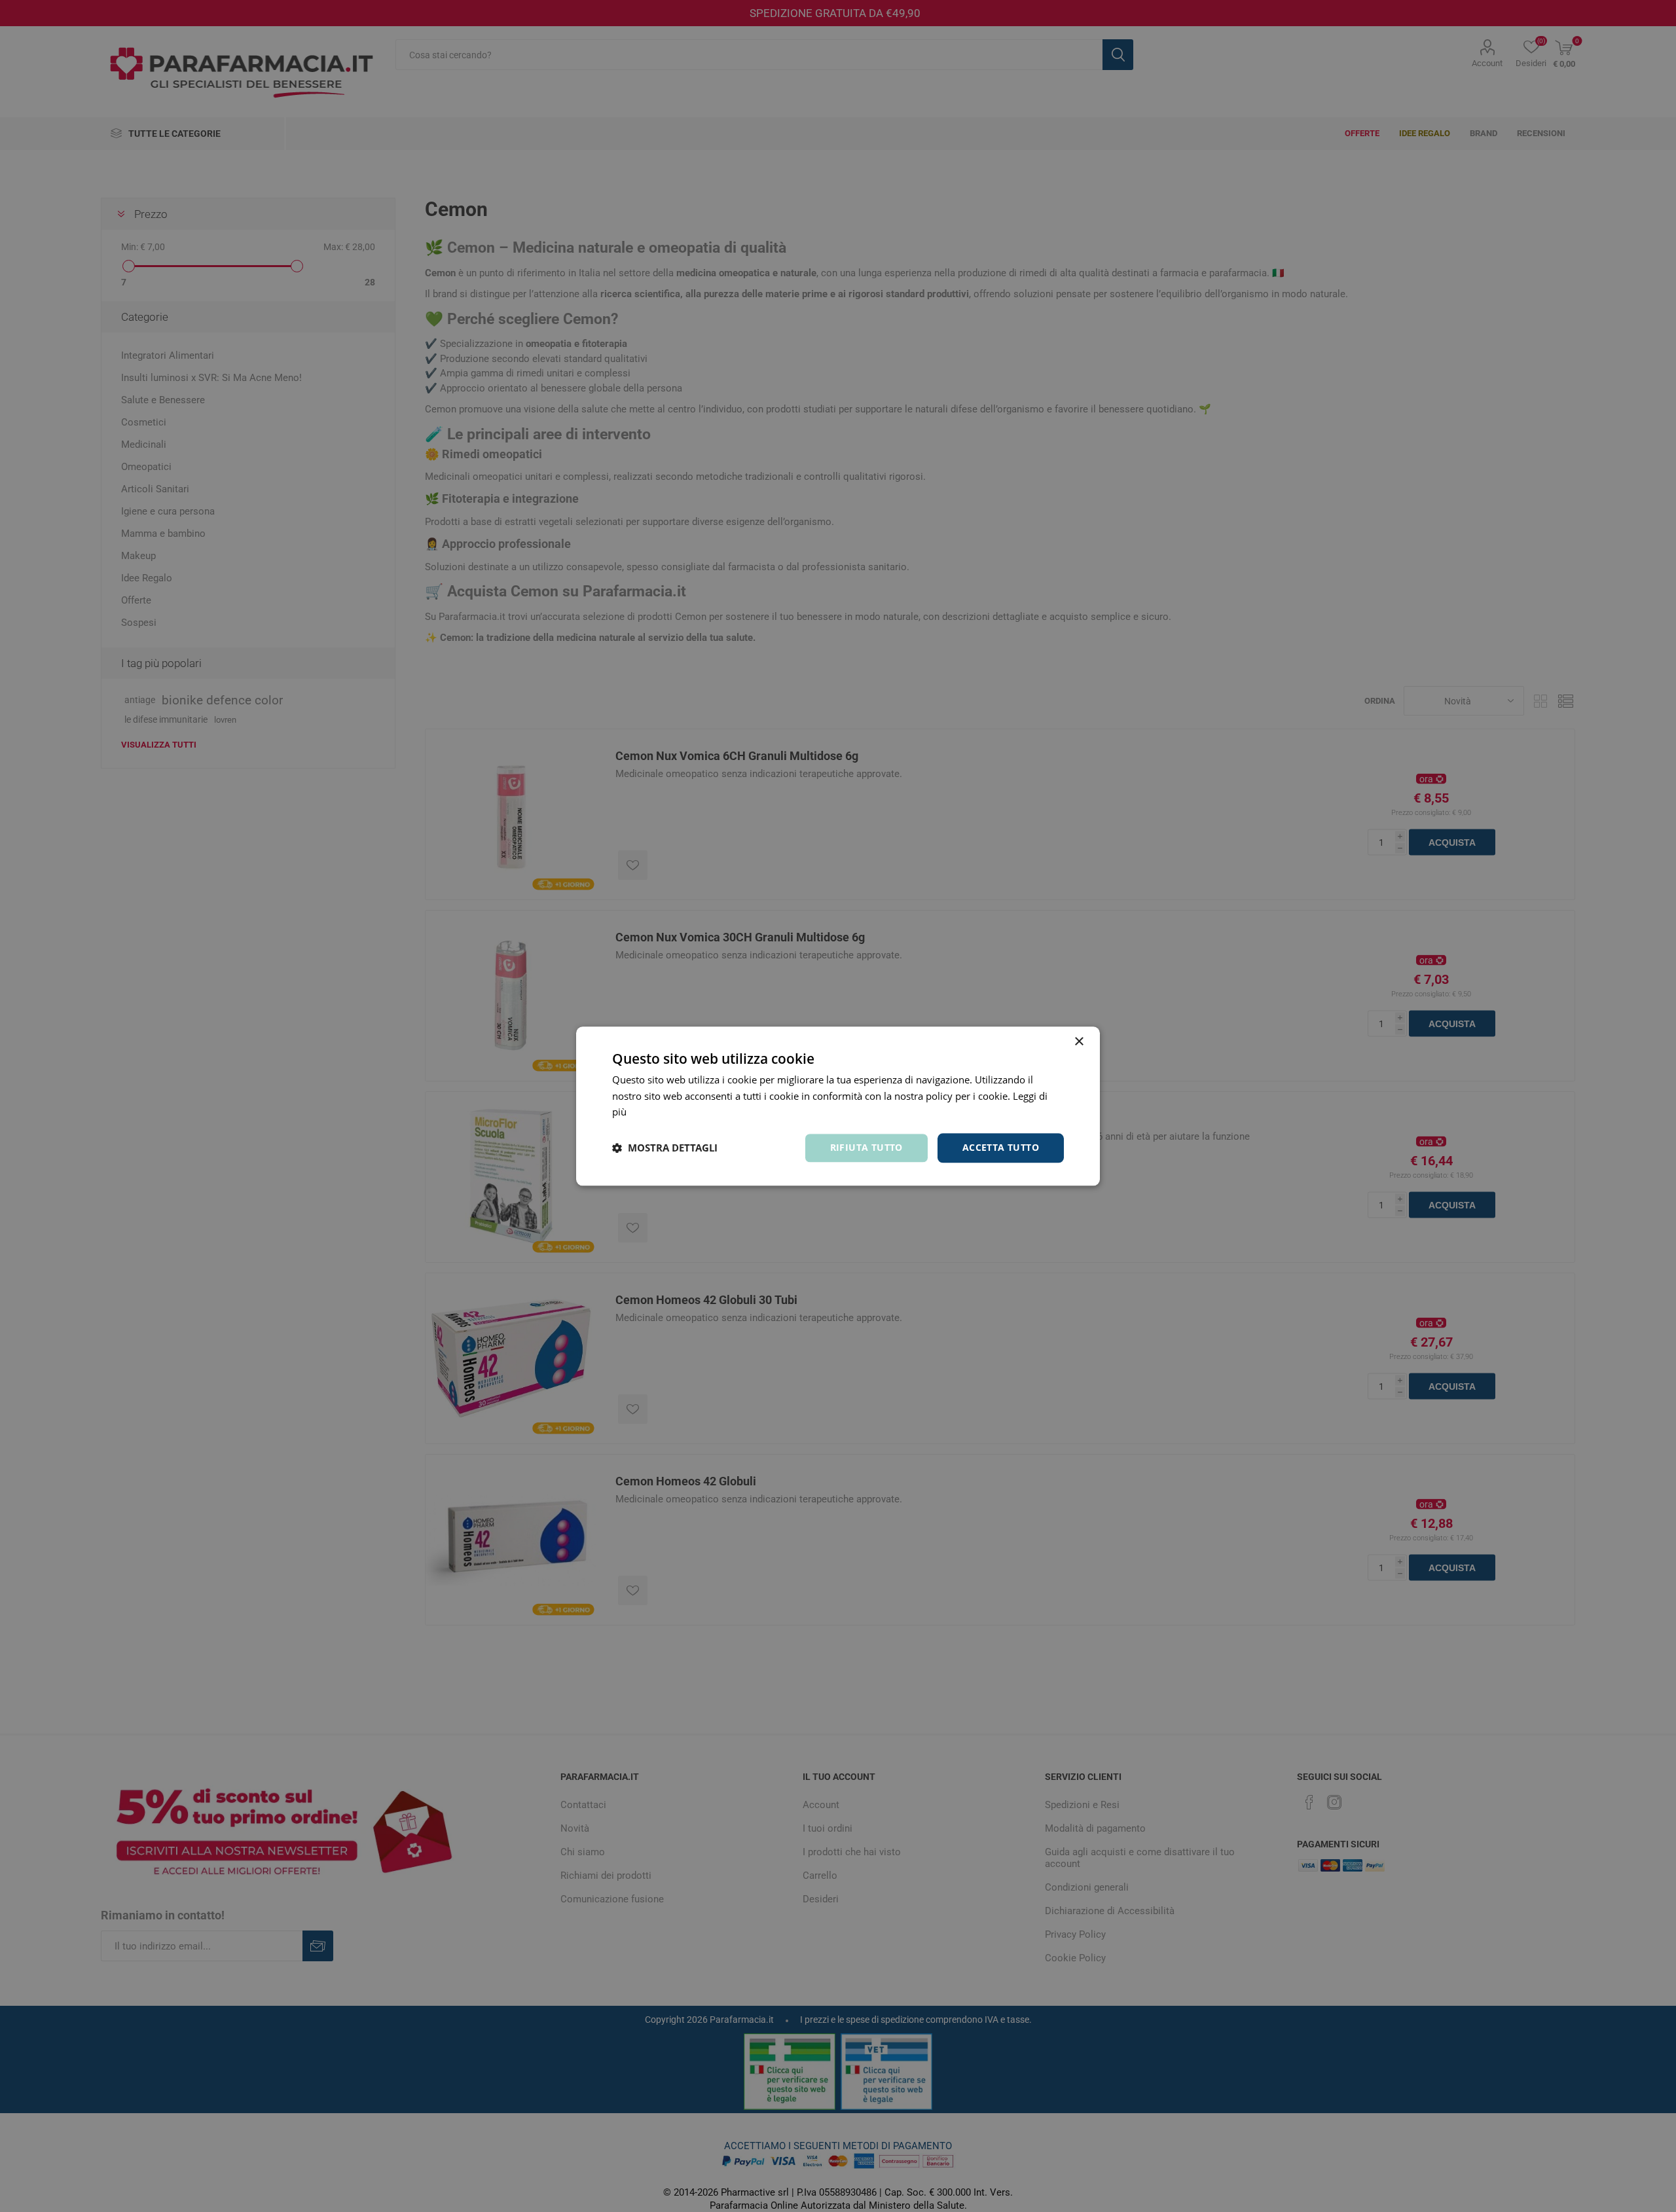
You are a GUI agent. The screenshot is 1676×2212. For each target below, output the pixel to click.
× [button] (1079, 1042)
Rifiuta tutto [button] (866, 1147)
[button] (665, 1148)
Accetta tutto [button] (1001, 1147)
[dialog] (838, 1106)
